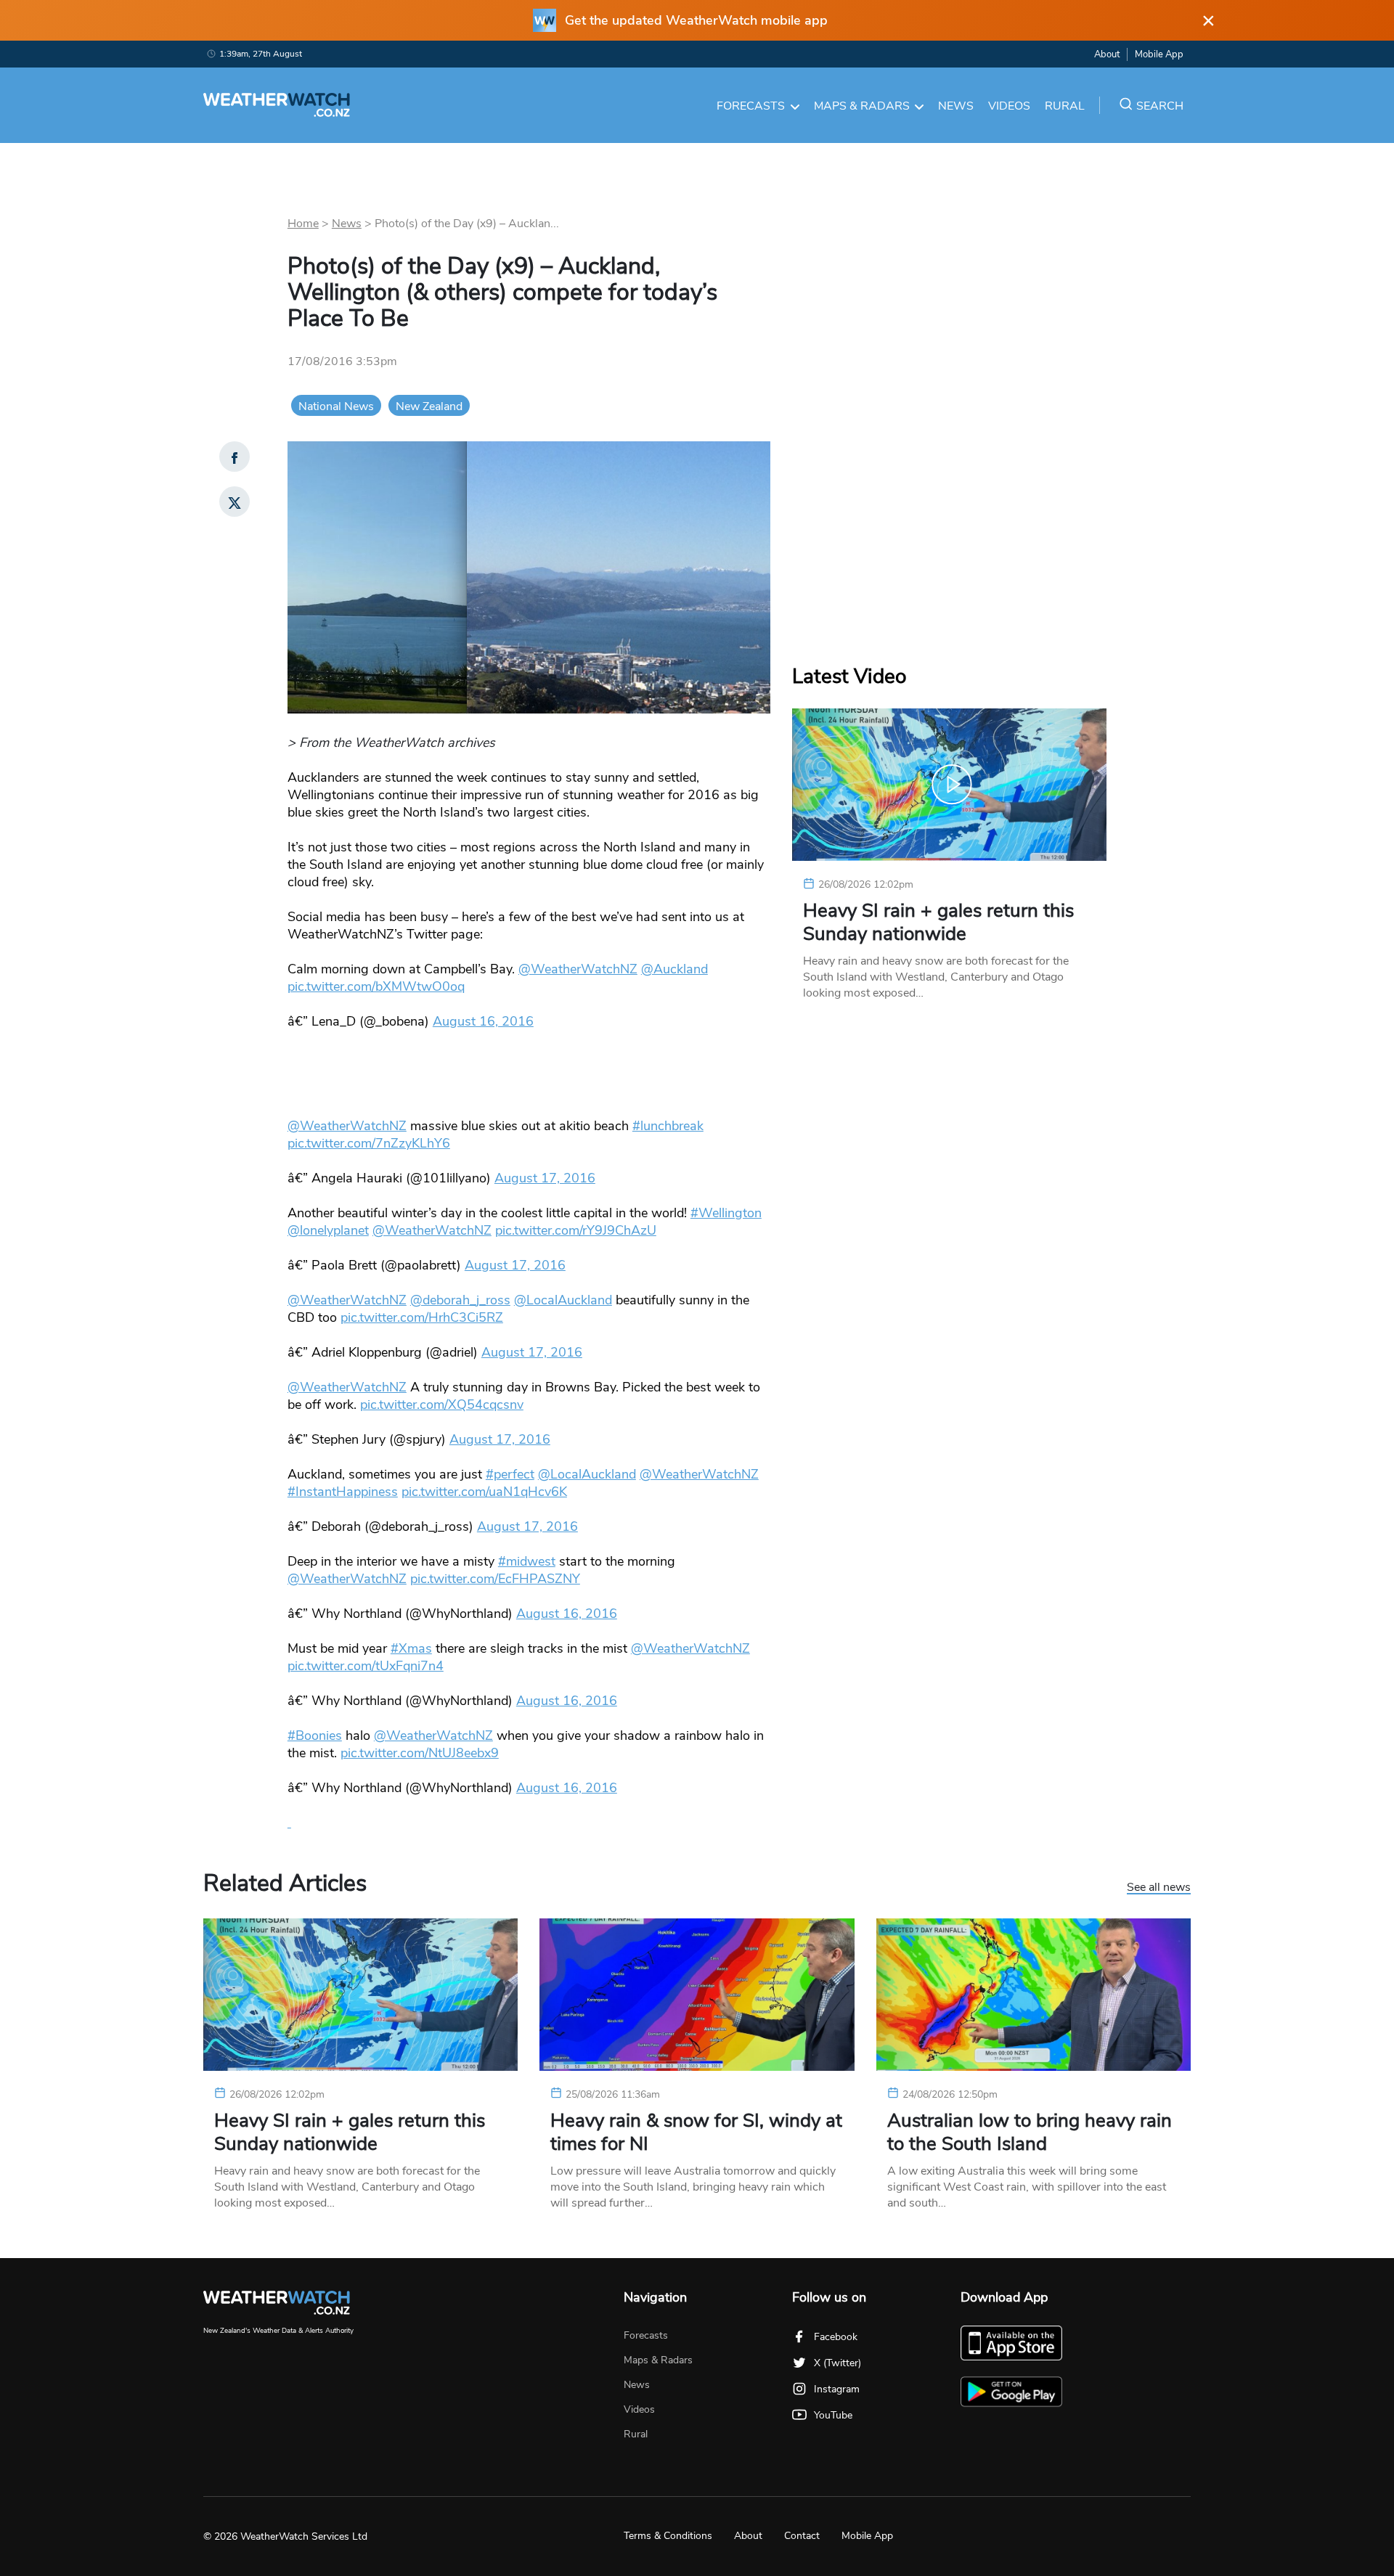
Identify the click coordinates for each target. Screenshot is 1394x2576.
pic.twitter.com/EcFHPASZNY (495, 1579)
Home (303, 224)
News (956, 106)
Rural (1065, 106)
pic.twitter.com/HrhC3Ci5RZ (422, 1317)
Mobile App (1159, 54)
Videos (1009, 106)
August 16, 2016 (483, 1021)
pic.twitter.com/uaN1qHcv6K (484, 1492)
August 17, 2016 (545, 1178)
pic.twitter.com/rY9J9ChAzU (576, 1230)
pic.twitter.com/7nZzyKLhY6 (369, 1143)
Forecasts (751, 106)
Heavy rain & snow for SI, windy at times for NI (696, 2133)
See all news (1159, 1888)
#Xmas (411, 1648)
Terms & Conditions (668, 2536)
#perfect (510, 1474)
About (1107, 54)
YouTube (833, 2415)
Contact (802, 2536)
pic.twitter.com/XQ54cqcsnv (442, 1404)
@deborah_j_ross (460, 1300)
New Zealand (429, 406)
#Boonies (315, 1735)
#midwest (527, 1561)
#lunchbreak (668, 1126)
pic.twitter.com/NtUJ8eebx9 (420, 1753)
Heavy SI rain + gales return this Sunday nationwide (938, 923)
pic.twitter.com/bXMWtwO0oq (376, 986)
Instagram (837, 2389)
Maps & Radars (862, 106)
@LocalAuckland (563, 1300)
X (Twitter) (837, 2363)
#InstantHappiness (343, 1492)
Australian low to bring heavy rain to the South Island (1030, 2133)
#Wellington (726, 1213)
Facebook (836, 2337)
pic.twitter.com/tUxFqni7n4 (366, 1666)
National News (336, 406)
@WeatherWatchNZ (578, 969)
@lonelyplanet (328, 1230)
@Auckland (674, 969)
